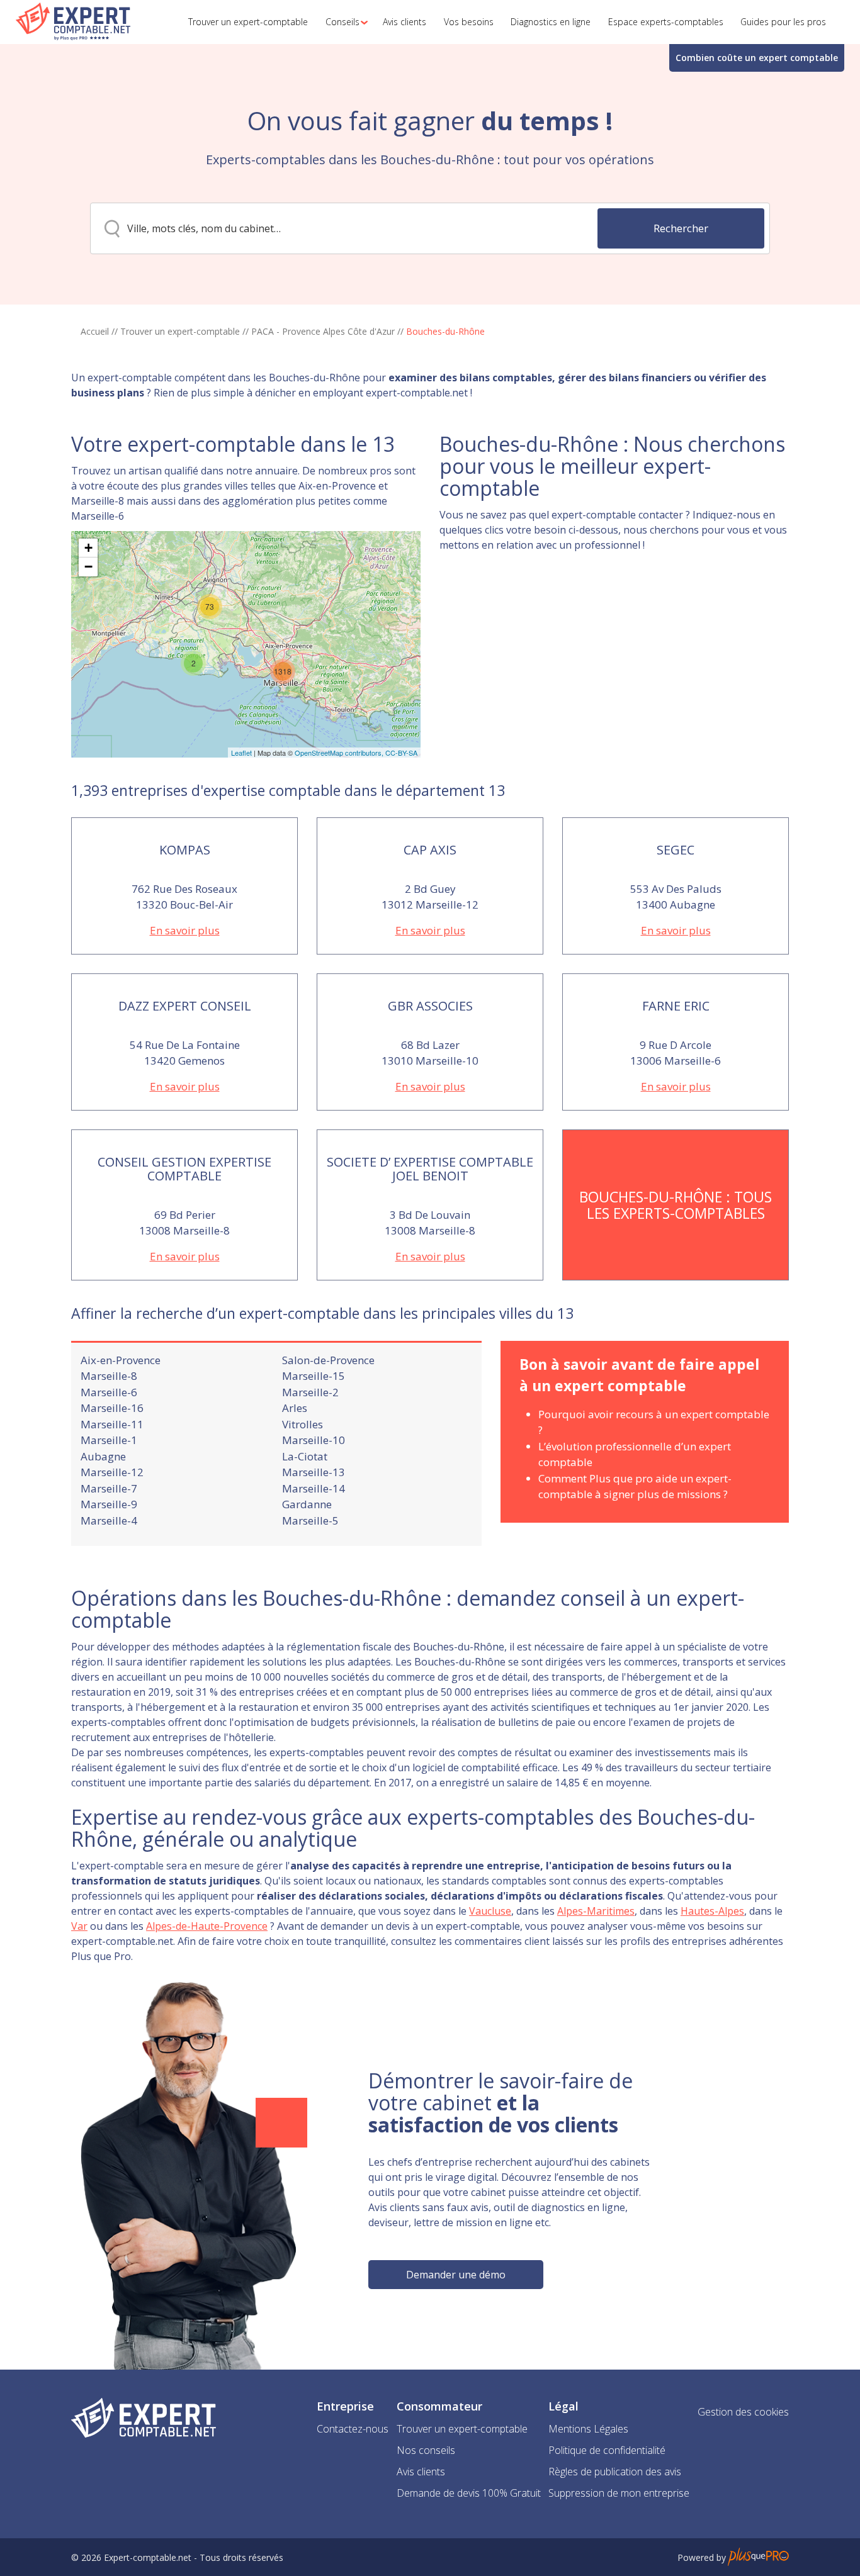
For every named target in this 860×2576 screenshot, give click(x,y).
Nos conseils (426, 2450)
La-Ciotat (305, 1456)
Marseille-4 (109, 1520)
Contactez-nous (353, 2429)
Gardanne (307, 1504)
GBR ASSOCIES (430, 1006)
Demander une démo (456, 2275)
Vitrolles (303, 1424)
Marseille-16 (112, 1408)
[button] (342, 22)
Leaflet (241, 753)
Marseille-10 (314, 1440)
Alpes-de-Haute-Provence (207, 1926)
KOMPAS (185, 850)
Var (79, 1926)
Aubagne (103, 1456)
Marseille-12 (112, 1472)
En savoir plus (185, 930)
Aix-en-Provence (121, 1360)
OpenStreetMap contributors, (340, 753)
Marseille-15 (314, 1376)
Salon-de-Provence (328, 1360)
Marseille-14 (314, 1488)
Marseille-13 (314, 1472)
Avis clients (421, 2472)
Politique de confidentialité (607, 2450)
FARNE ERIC (676, 1006)
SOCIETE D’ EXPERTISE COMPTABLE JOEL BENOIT (430, 1169)
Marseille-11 (112, 1424)
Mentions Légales (588, 2429)
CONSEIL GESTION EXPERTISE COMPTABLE (184, 1169)
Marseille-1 (109, 1440)
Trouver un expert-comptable (180, 331)
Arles (295, 1408)
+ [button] (88, 548)
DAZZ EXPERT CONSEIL (185, 1006)
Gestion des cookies (743, 2412)
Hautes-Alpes (712, 1911)
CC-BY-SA (401, 753)
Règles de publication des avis (615, 2472)
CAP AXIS (430, 850)
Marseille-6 (109, 1392)
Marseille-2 (310, 1392)
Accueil (95, 331)
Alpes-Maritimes (596, 1911)
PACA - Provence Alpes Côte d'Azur (323, 331)
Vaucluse (490, 1911)
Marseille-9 (109, 1504)
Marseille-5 (310, 1520)
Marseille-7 (109, 1488)
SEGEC (676, 850)
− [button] (88, 567)
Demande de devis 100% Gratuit (469, 2493)
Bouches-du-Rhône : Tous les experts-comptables (676, 1205)
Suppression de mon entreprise (619, 2493)
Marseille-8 (109, 1376)
